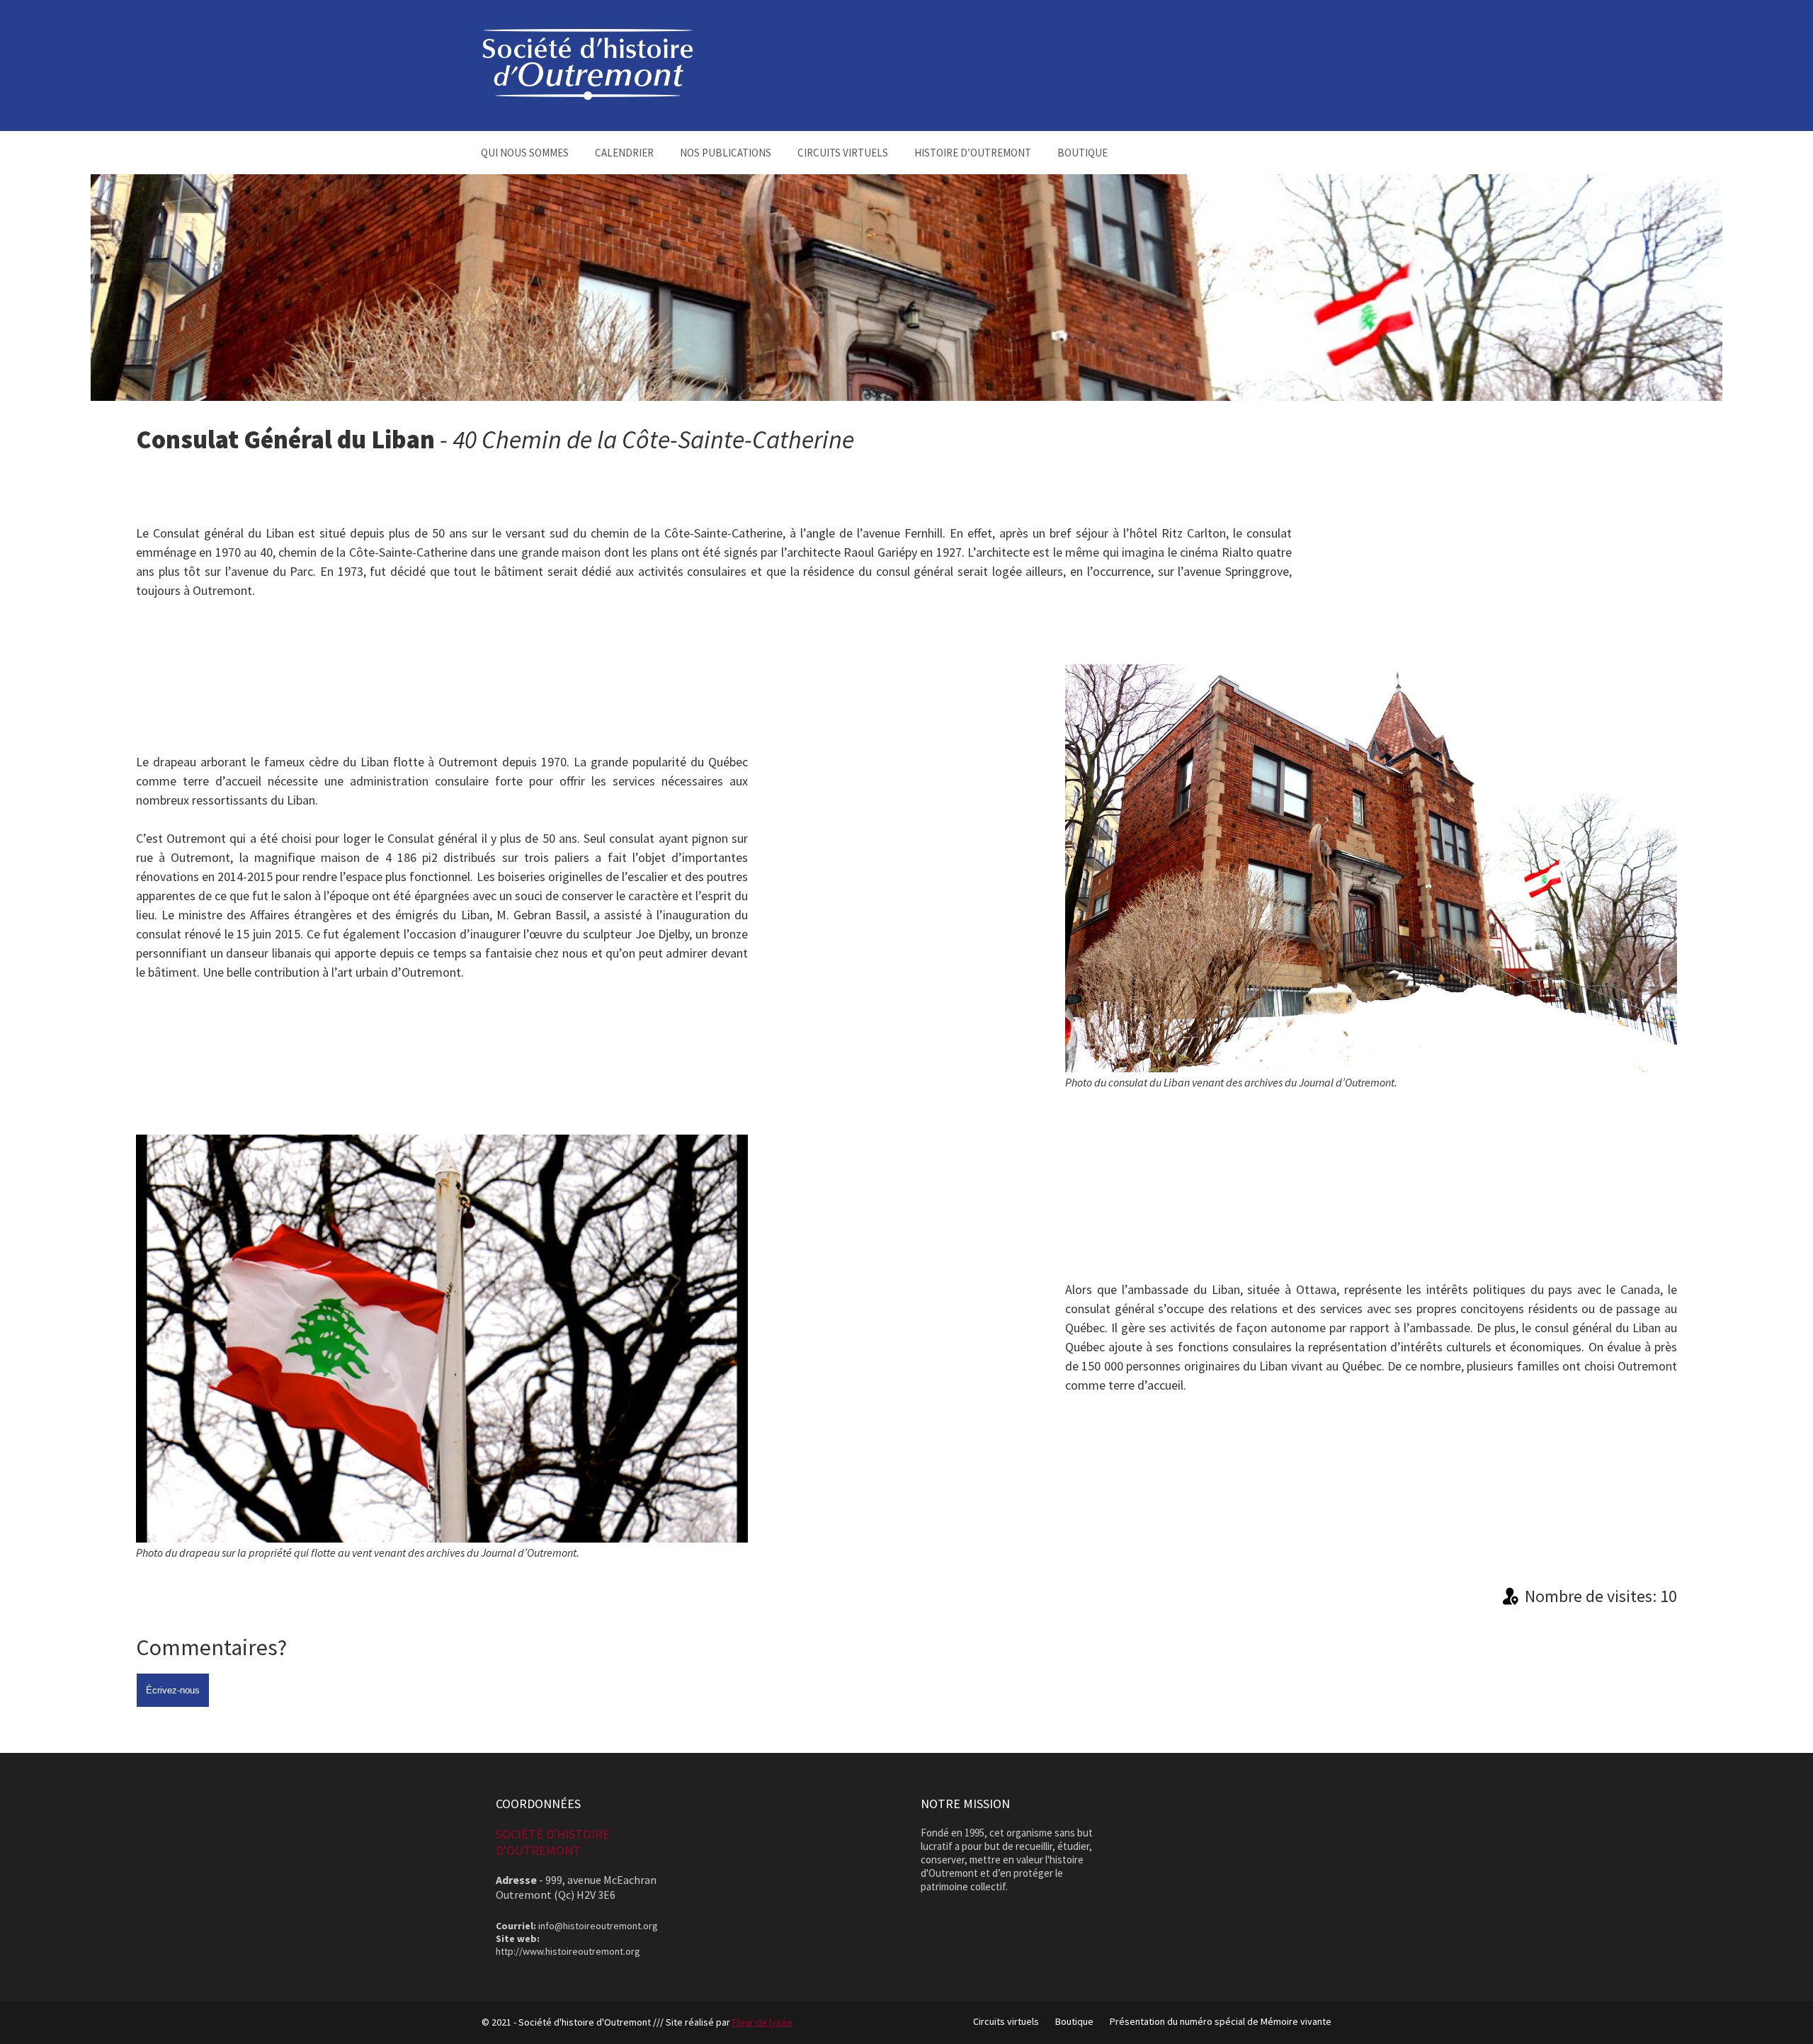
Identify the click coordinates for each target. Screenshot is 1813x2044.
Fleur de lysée (762, 2022)
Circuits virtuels (843, 153)
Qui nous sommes (525, 153)
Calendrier (624, 153)
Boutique (1082, 153)
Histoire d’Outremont (973, 153)
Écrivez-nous (173, 1690)
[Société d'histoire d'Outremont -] (588, 96)
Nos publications (726, 153)
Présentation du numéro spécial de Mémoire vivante (1221, 2021)
